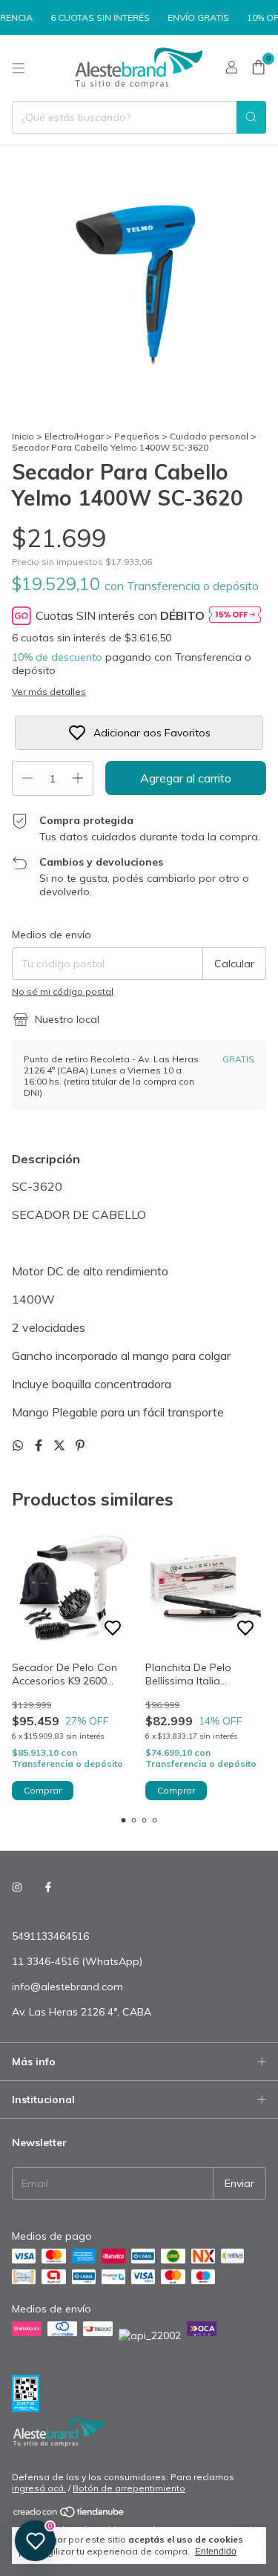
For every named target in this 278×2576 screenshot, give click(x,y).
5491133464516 (50, 1936)
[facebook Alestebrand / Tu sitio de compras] (48, 1887)
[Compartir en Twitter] (61, 1445)
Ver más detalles (49, 692)
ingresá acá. (39, 2488)
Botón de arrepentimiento (129, 2488)
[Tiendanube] (69, 2515)
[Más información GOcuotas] (235, 616)
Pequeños (137, 436)
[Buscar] (251, 117)
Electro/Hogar (74, 436)
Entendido (216, 2552)
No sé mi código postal (63, 991)
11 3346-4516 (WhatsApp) (77, 1961)
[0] (258, 68)
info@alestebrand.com (67, 1987)
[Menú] (19, 68)
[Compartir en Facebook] (40, 1445)
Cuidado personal (209, 436)
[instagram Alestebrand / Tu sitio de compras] (17, 1887)
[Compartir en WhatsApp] (19, 1445)
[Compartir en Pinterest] (80, 1445)
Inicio (23, 436)
